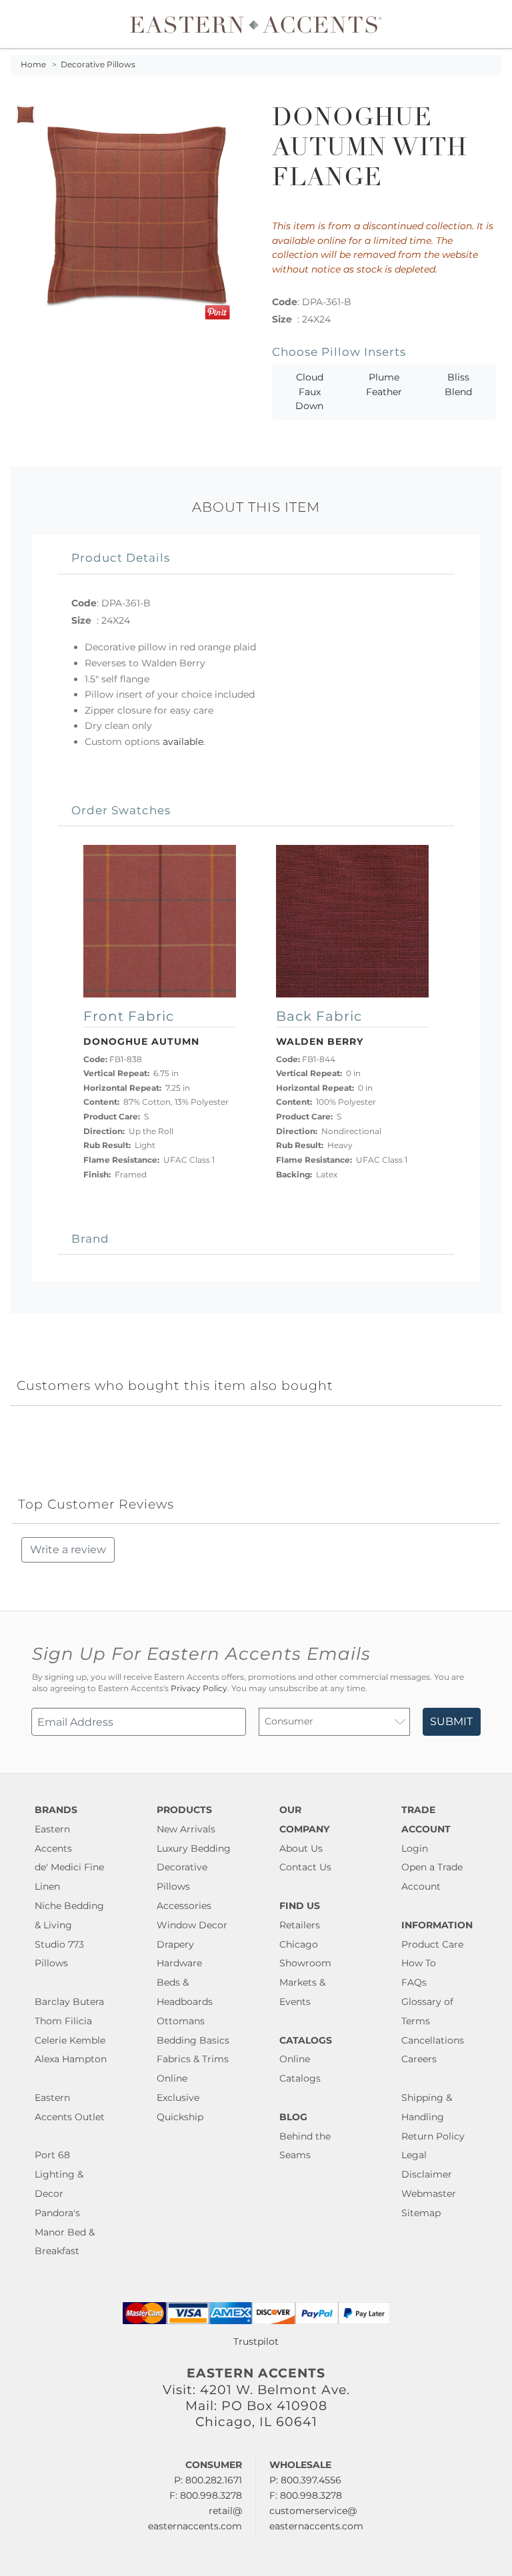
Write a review (68, 1550)
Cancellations (433, 2040)
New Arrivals (186, 1829)
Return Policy (433, 2136)
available (183, 742)
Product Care (432, 1944)
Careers (419, 2059)
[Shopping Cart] (493, 24)
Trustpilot (256, 2341)
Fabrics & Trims (193, 2059)
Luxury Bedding (194, 1848)
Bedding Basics (193, 2040)
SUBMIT (451, 1721)
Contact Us (305, 1867)
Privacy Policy (199, 1688)
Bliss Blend (458, 384)
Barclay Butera (69, 2002)
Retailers (300, 1925)
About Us (301, 1848)
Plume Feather (384, 384)
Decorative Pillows (98, 65)
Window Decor (192, 1925)
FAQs (414, 1982)
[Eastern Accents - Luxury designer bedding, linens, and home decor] (256, 24)
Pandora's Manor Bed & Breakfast (65, 2232)
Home (33, 65)
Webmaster (429, 2194)
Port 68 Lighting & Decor (59, 2174)
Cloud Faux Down (309, 391)
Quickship (180, 2117)
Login (415, 1848)
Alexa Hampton (71, 2059)
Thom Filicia (63, 2021)
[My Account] (482, 24)
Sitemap (421, 2213)
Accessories (184, 1906)
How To (419, 1963)
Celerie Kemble (70, 2040)
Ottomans (181, 2021)
